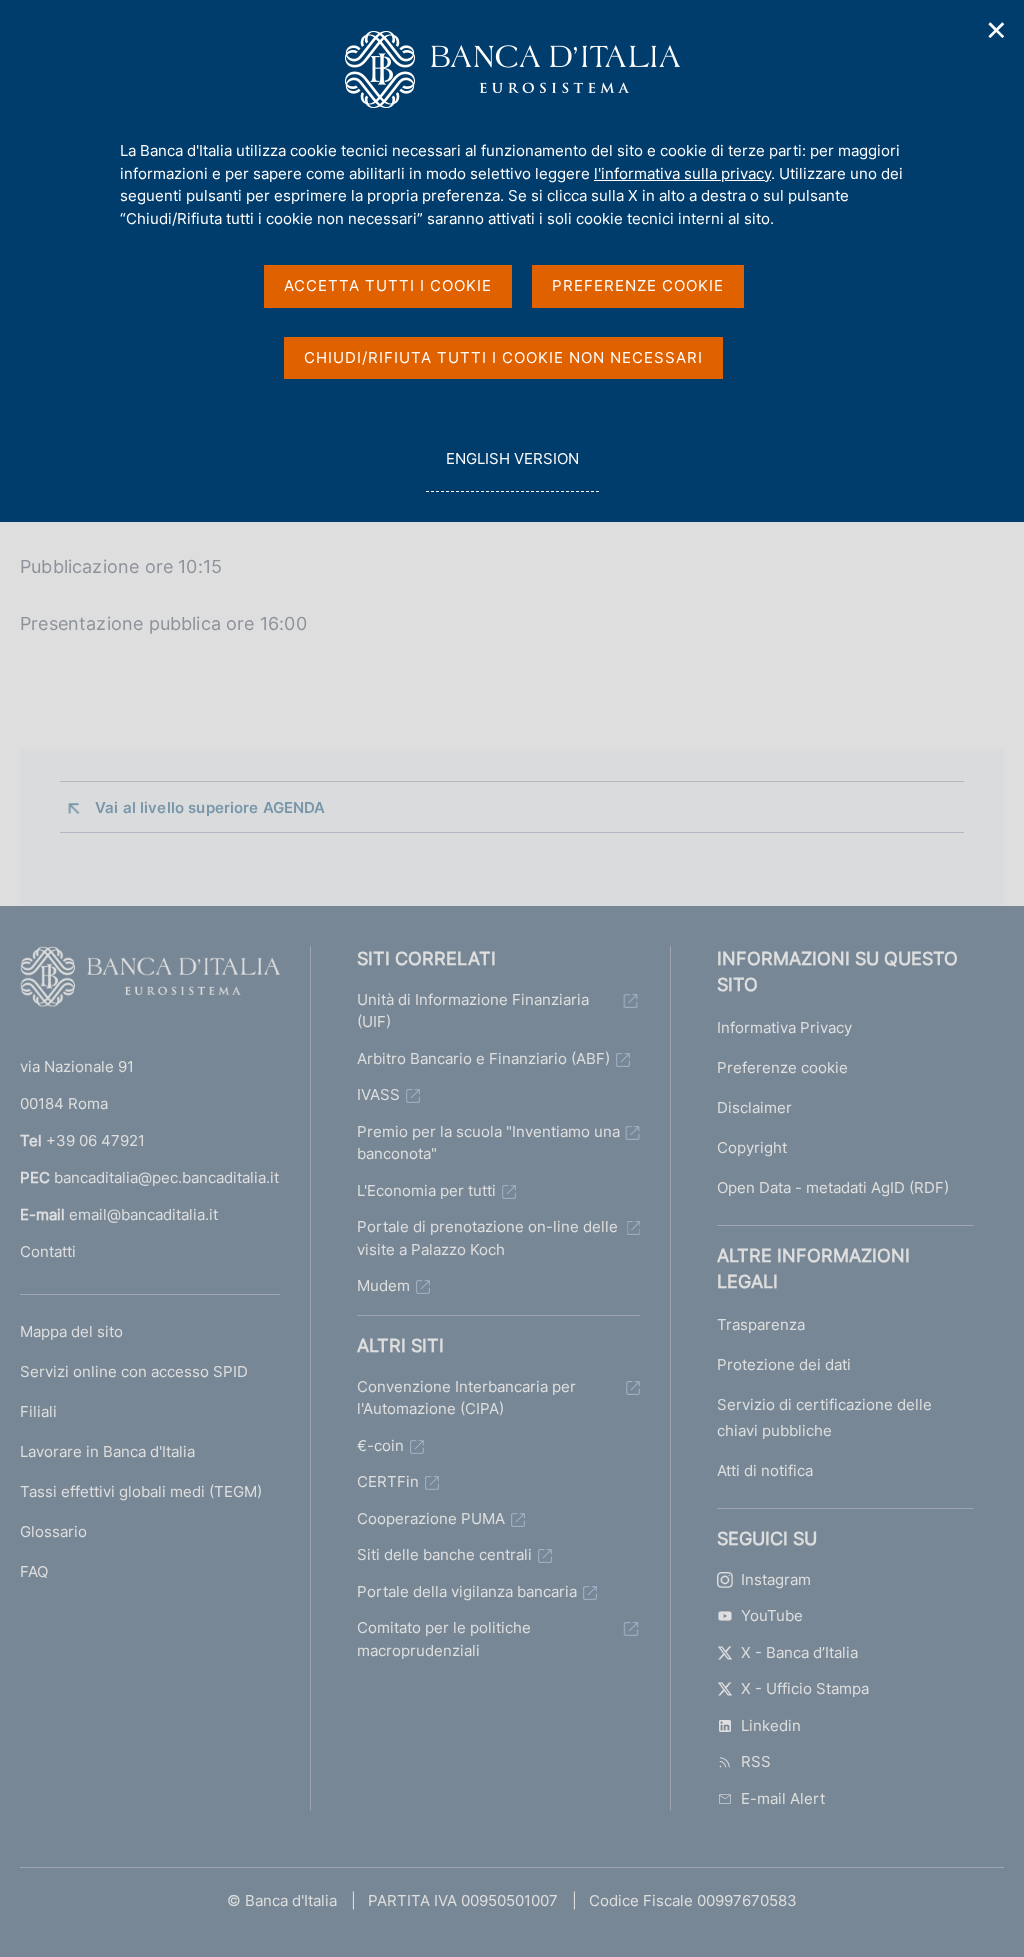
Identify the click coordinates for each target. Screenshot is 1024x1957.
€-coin (380, 1445)
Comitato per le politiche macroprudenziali (444, 1639)
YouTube (772, 1615)
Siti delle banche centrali (444, 1554)
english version (512, 470)
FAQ (34, 1571)
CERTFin (388, 1481)
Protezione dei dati (784, 1364)
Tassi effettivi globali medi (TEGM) (141, 1491)
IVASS (378, 1094)
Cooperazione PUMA (431, 1518)
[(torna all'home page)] (150, 981)
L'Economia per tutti (426, 1190)
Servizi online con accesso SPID (134, 1371)
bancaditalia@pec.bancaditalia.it (166, 1177)
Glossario (53, 1531)
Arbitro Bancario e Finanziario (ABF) (483, 1058)
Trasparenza (761, 1324)
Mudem (383, 1285)
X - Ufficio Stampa (805, 1688)
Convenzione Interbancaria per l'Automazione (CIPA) (466, 1398)
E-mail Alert (783, 1798)
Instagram (776, 1579)
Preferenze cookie (782, 1067)
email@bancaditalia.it (143, 1214)
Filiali (38, 1411)
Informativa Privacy (784, 1027)
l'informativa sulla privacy (682, 173)
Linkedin (771, 1725)
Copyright (752, 1147)
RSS (756, 1761)
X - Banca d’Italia (799, 1652)
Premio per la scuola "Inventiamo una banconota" (488, 1143)
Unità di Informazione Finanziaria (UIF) (473, 1011)
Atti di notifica (765, 1470)
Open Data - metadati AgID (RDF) (833, 1187)
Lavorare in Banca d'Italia (107, 1451)
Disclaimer (754, 1107)
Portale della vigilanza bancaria (467, 1591)
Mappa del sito (71, 1331)
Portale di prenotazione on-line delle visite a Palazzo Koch (487, 1238)
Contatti (48, 1251)
